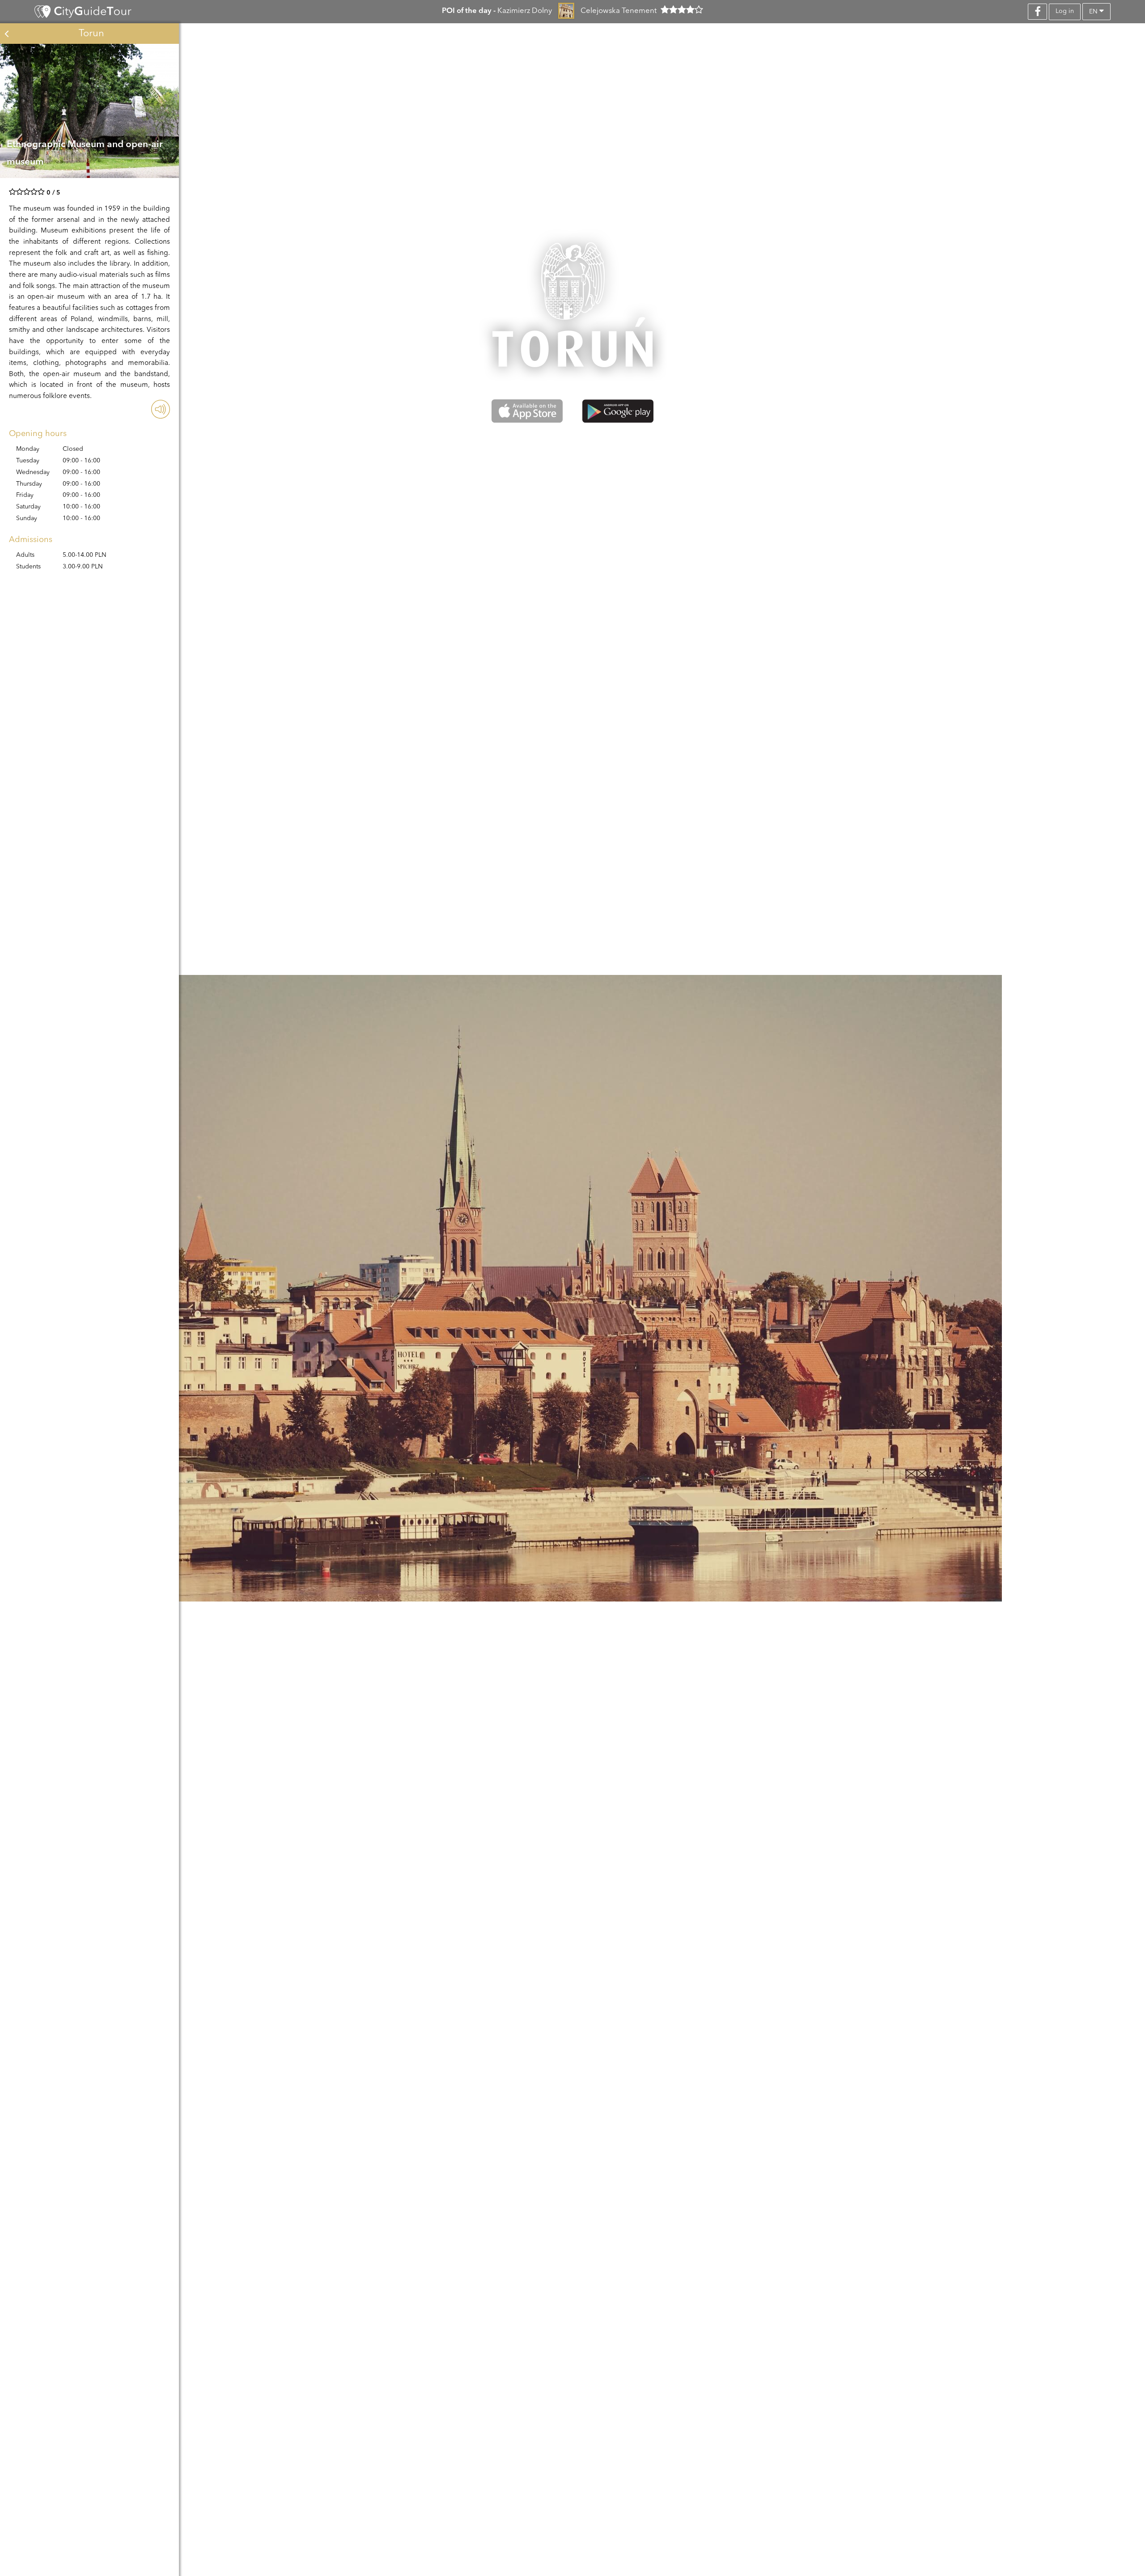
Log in (1065, 11)
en (1094, 12)
